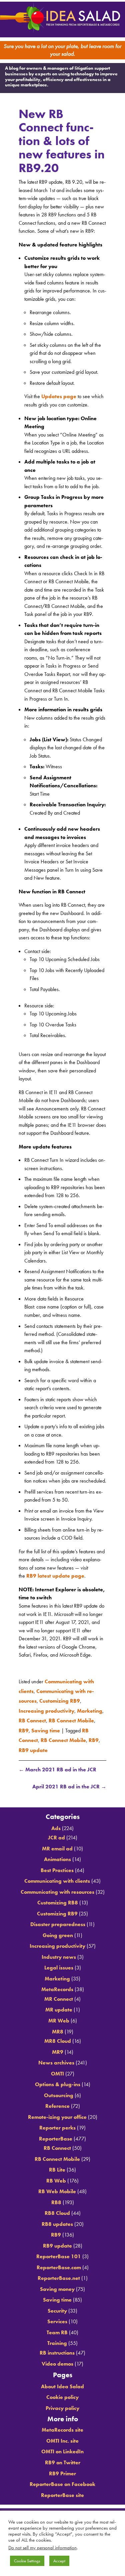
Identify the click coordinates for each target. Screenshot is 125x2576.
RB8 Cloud (57, 2209)
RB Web (56, 2176)
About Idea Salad (62, 2382)
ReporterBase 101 (59, 2252)
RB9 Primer (62, 2469)
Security (57, 2307)
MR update (59, 2006)
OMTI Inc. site (62, 2437)
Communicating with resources (57, 1888)
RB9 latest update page (55, 1582)
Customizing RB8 (58, 1899)
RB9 (24, 1727)
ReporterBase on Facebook (62, 2480)
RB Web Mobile (57, 2187)
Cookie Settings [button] (27, 2561)
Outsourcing (59, 2091)
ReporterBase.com (59, 2263)
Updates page (59, 402)
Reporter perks (57, 2124)
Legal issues (59, 1964)
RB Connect (32, 1719)
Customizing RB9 (60, 1702)
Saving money (57, 2285)
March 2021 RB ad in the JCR (57, 1762)
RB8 (56, 2198)
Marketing (90, 1710)
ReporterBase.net (59, 2274)
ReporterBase (56, 2134)
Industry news (59, 1953)
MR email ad (57, 1844)
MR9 (58, 2048)
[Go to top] (63, 1793)
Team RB (57, 2328)
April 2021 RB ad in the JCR (69, 1779)
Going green (58, 1931)
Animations (57, 1855)
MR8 (58, 2027)
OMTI (57, 2069)
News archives (56, 2059)
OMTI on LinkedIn (62, 2447)
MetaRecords (57, 1985)
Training (57, 2339)
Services (57, 2317)
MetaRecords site (62, 2426)
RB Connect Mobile (71, 1719)
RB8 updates (57, 2220)
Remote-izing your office (57, 2113)
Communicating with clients (57, 1877)
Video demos (57, 2359)
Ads (56, 1824)
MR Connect (59, 1995)
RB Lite (57, 2166)
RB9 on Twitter (63, 2458)
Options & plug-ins (58, 2080)
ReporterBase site (62, 2491)
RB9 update (33, 1743)
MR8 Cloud (58, 2037)
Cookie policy (62, 2393)
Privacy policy (62, 2404)
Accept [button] (59, 2561)
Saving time (46, 1727)
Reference (57, 2102)
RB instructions (57, 2349)
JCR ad (56, 1834)
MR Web (59, 2017)
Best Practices (57, 1866)
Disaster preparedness (58, 1920)
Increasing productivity (46, 1710)
